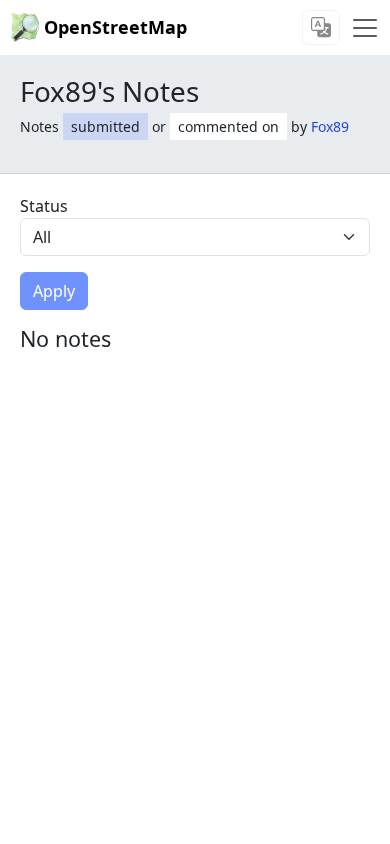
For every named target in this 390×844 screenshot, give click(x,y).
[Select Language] (321, 27)
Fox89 (330, 126)
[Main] (365, 28)
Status (44, 206)
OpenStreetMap (115, 27)
